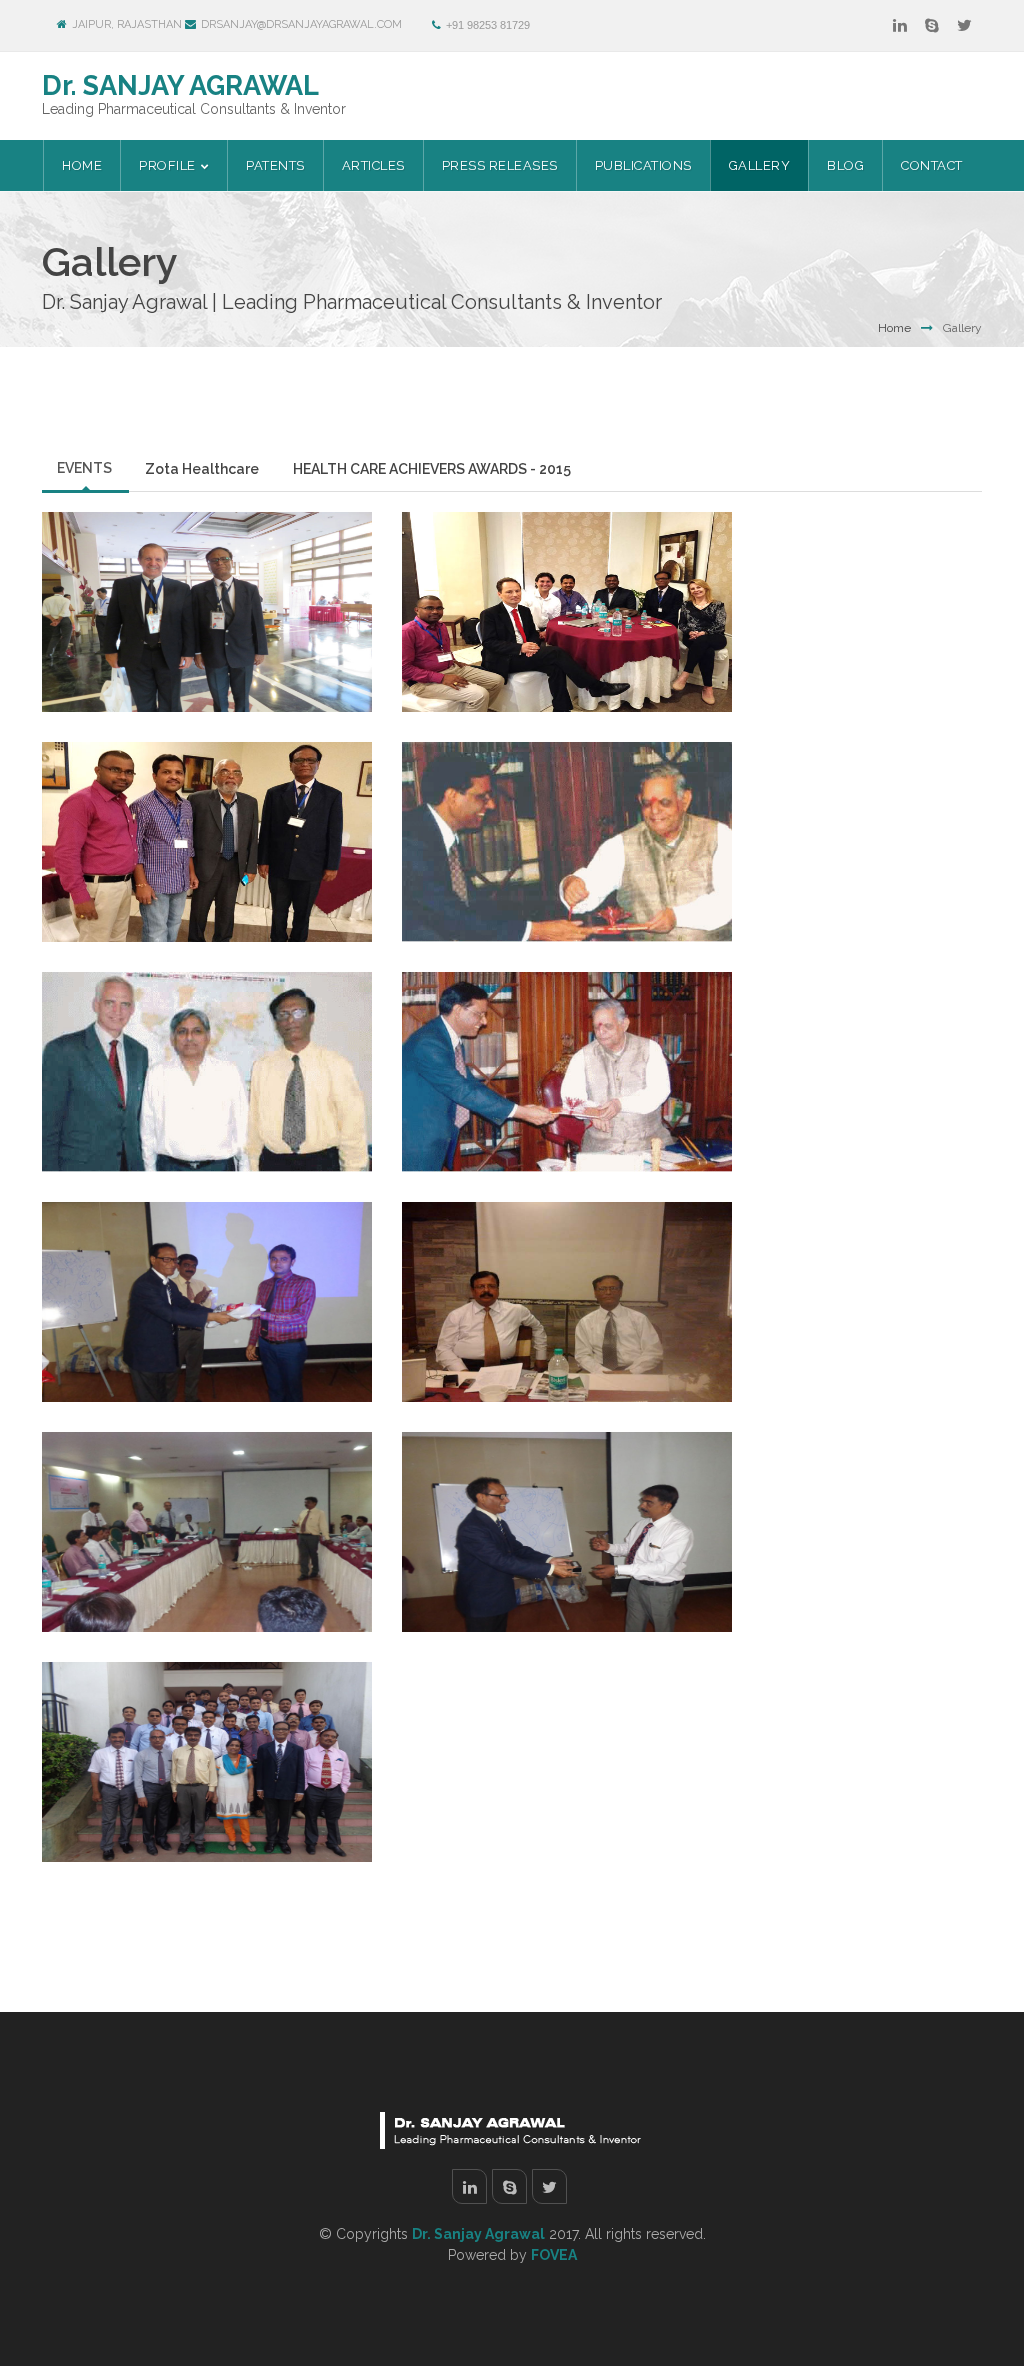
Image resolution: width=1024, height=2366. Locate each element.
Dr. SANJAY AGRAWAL (180, 85)
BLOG (845, 165)
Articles (373, 165)
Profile (167, 165)
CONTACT (932, 165)
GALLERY (760, 165)
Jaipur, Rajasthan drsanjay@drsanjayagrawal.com (237, 24)
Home (82, 165)
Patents (275, 165)
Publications (643, 165)
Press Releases (500, 165)
